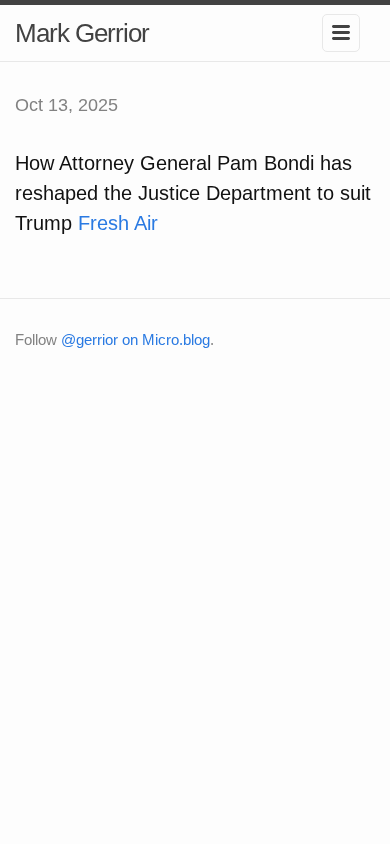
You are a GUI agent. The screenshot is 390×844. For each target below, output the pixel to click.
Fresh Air (118, 223)
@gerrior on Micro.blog (135, 339)
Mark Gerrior (82, 33)
